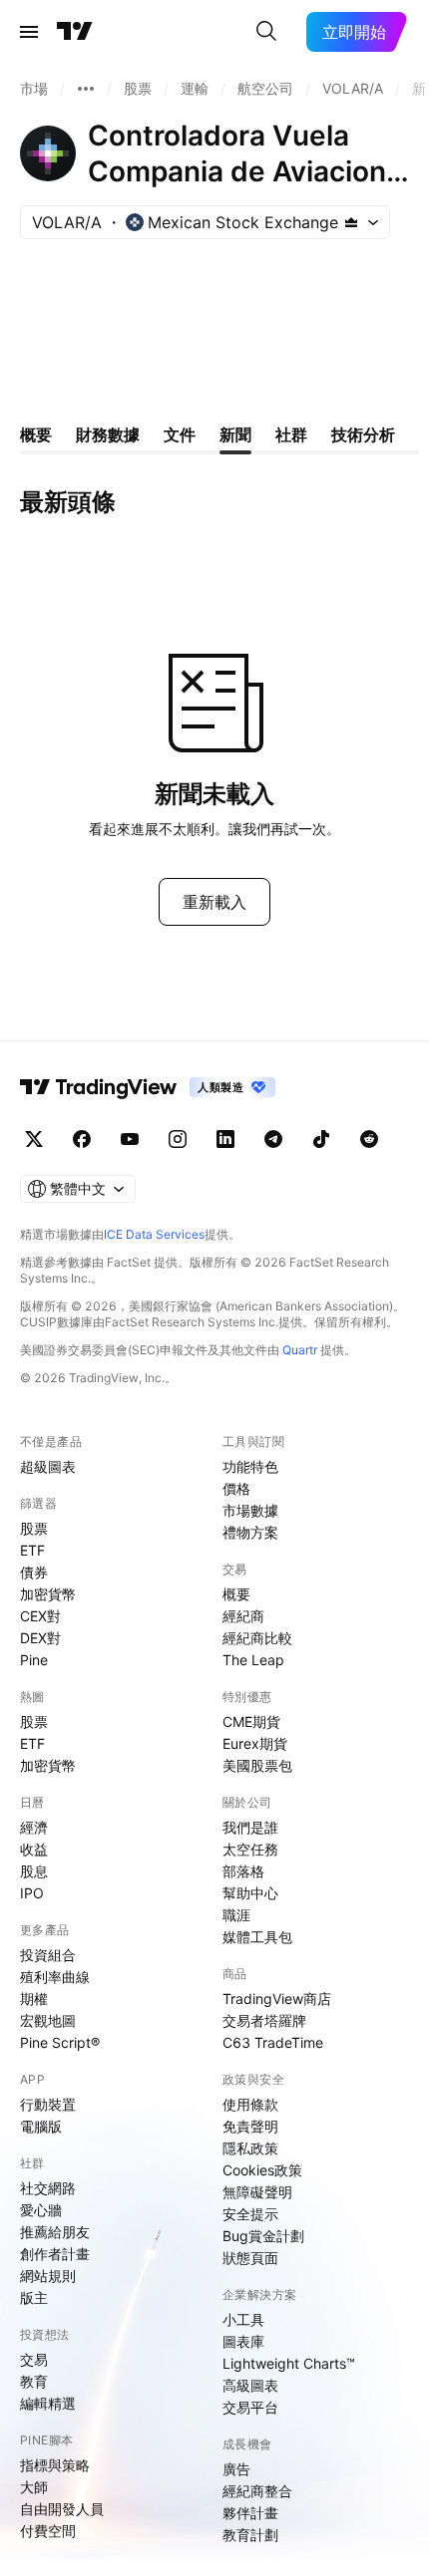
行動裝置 (48, 2104)
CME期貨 (251, 1721)
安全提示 (250, 2214)
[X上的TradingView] (34, 1139)
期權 (34, 1999)
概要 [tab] (36, 434)
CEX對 (40, 1616)
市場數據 (250, 1510)
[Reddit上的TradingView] (369, 1139)
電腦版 (41, 2126)
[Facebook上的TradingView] (82, 1139)
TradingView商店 (277, 1999)
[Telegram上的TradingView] (273, 1139)
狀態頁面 (250, 2258)
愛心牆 (41, 2210)
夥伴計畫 (250, 2513)
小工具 (243, 2319)
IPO (32, 1893)
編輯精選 (48, 2403)
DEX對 (40, 1638)
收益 (34, 1849)
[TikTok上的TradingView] (321, 1139)
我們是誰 (250, 1827)
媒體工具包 (257, 1937)
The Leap (253, 1660)
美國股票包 (257, 1765)
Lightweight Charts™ (289, 2363)
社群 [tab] (291, 434)
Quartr (300, 1350)
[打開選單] (29, 32)
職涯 (236, 1915)
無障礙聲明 (257, 2192)
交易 (34, 2359)
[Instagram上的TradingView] (178, 1139)
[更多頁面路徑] (86, 89)
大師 (34, 2487)
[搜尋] (266, 32)
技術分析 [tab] (363, 434)
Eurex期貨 (255, 1743)
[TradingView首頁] (75, 32)
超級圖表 (48, 1466)
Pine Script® (60, 2042)
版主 (34, 2297)
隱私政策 (250, 2148)
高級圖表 (250, 2385)
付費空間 (48, 2531)
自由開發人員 (62, 2509)
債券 (34, 1572)
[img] (351, 222)
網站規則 (48, 2276)
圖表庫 (243, 2341)
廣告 (236, 2469)
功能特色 (250, 1466)
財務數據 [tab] (108, 434)
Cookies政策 (262, 2170)
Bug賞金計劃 (263, 2236)
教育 (34, 2381)
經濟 (34, 1827)
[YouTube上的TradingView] (130, 1139)
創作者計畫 (55, 2254)
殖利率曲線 (55, 1977)
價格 (236, 1488)
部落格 (243, 1871)
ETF (32, 1550)
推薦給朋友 (55, 2232)
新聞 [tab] (235, 434)
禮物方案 (250, 1532)
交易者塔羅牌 (264, 2020)
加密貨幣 (48, 1594)
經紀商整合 (257, 2491)
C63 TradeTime (273, 2042)
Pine (34, 1660)
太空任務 (250, 1849)
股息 (34, 1871)
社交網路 (48, 2188)
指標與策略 (55, 2465)
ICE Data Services (154, 1234)
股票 (34, 1528)
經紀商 (243, 1616)
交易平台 (250, 2407)
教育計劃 (250, 2535)
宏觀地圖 (48, 2020)
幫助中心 (250, 1893)
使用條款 (250, 2104)
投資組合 (48, 1955)
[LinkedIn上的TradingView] (225, 1139)
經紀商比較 (257, 1638)
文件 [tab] (180, 434)
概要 (236, 1594)
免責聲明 (250, 2126)
